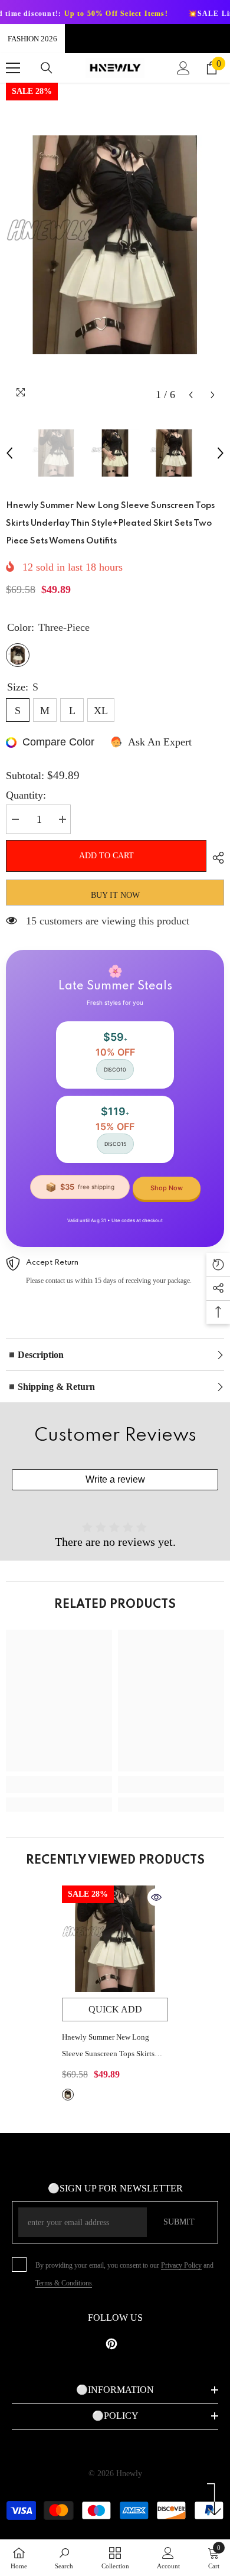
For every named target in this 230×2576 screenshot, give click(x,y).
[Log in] (183, 68)
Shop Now (167, 1188)
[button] (191, 395)
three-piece (68, 2095)
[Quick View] (156, 1897)
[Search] (47, 68)
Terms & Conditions (64, 2283)
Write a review (115, 1479)
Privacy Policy (181, 2265)
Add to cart (106, 856)
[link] (59, 1784)
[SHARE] (215, 858)
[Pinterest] (111, 2344)
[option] (115, 245)
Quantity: (26, 795)
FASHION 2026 (32, 39)
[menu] (13, 68)
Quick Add (115, 2009)
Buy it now (115, 895)
